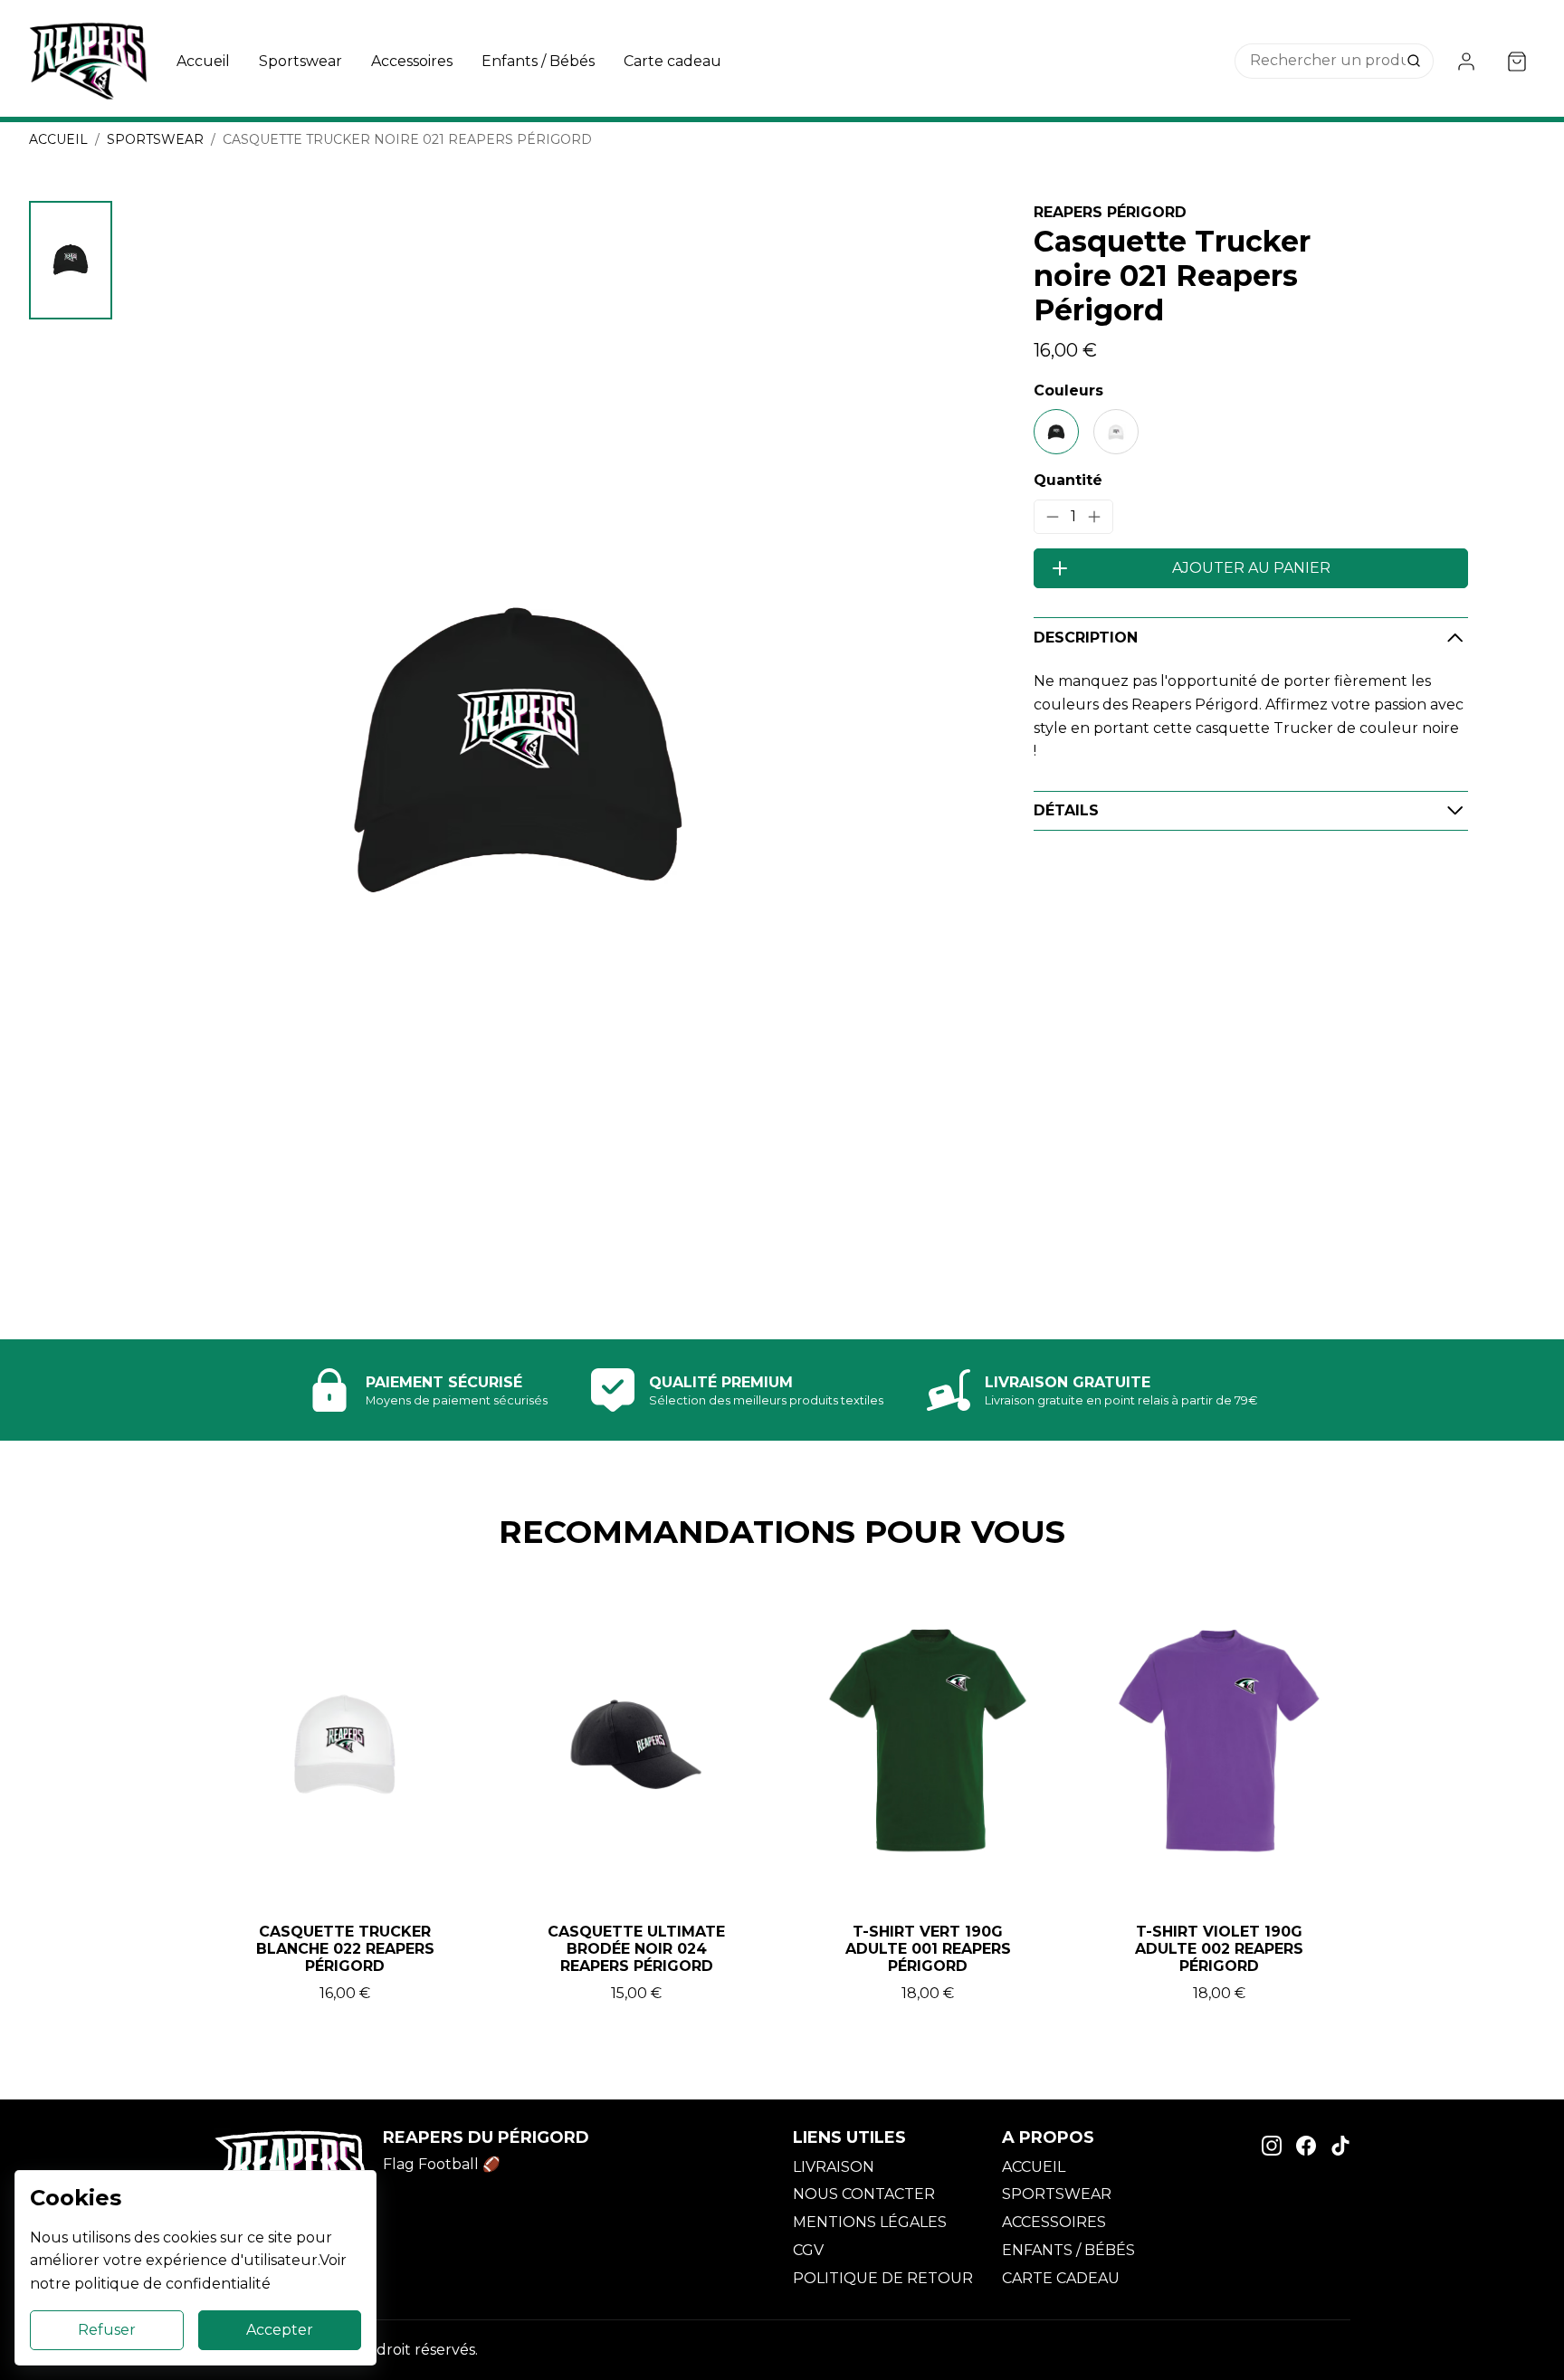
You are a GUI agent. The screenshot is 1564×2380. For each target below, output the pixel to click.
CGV (808, 2250)
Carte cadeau (672, 61)
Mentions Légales (870, 2222)
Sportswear (300, 61)
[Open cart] (1517, 62)
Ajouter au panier (1251, 568)
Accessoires (412, 61)
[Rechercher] (1416, 62)
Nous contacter (864, 2194)
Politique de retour (883, 2278)
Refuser (107, 2330)
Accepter (280, 2330)
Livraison (834, 2167)
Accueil (203, 61)
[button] (71, 260)
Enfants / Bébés (538, 61)
